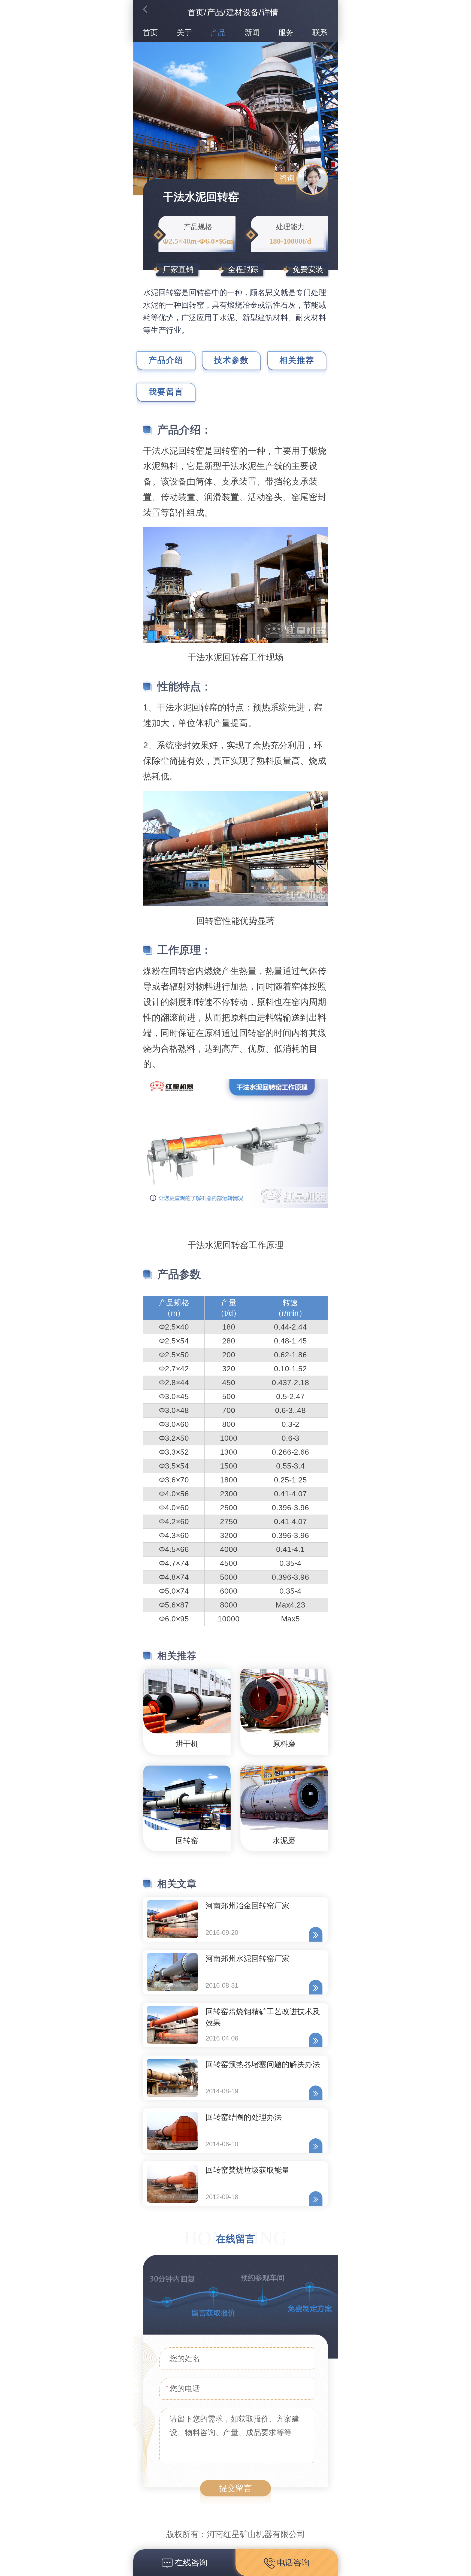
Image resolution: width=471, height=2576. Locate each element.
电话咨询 (292, 2563)
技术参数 (231, 360)
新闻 (252, 33)
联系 (320, 33)
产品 (215, 12)
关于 (184, 33)
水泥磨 (284, 1841)
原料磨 (284, 1744)
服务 (286, 33)
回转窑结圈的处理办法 (244, 2117)
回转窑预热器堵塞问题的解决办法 (263, 2064)
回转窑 (187, 1841)
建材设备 (243, 12)
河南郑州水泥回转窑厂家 (247, 1959)
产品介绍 (166, 360)
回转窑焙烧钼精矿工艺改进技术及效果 (263, 2017)
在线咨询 (190, 2563)
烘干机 (187, 1744)
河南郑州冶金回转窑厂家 (247, 1906)
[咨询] (312, 179)
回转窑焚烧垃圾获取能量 (247, 2170)
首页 (196, 12)
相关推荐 (297, 360)
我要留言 (166, 392)
